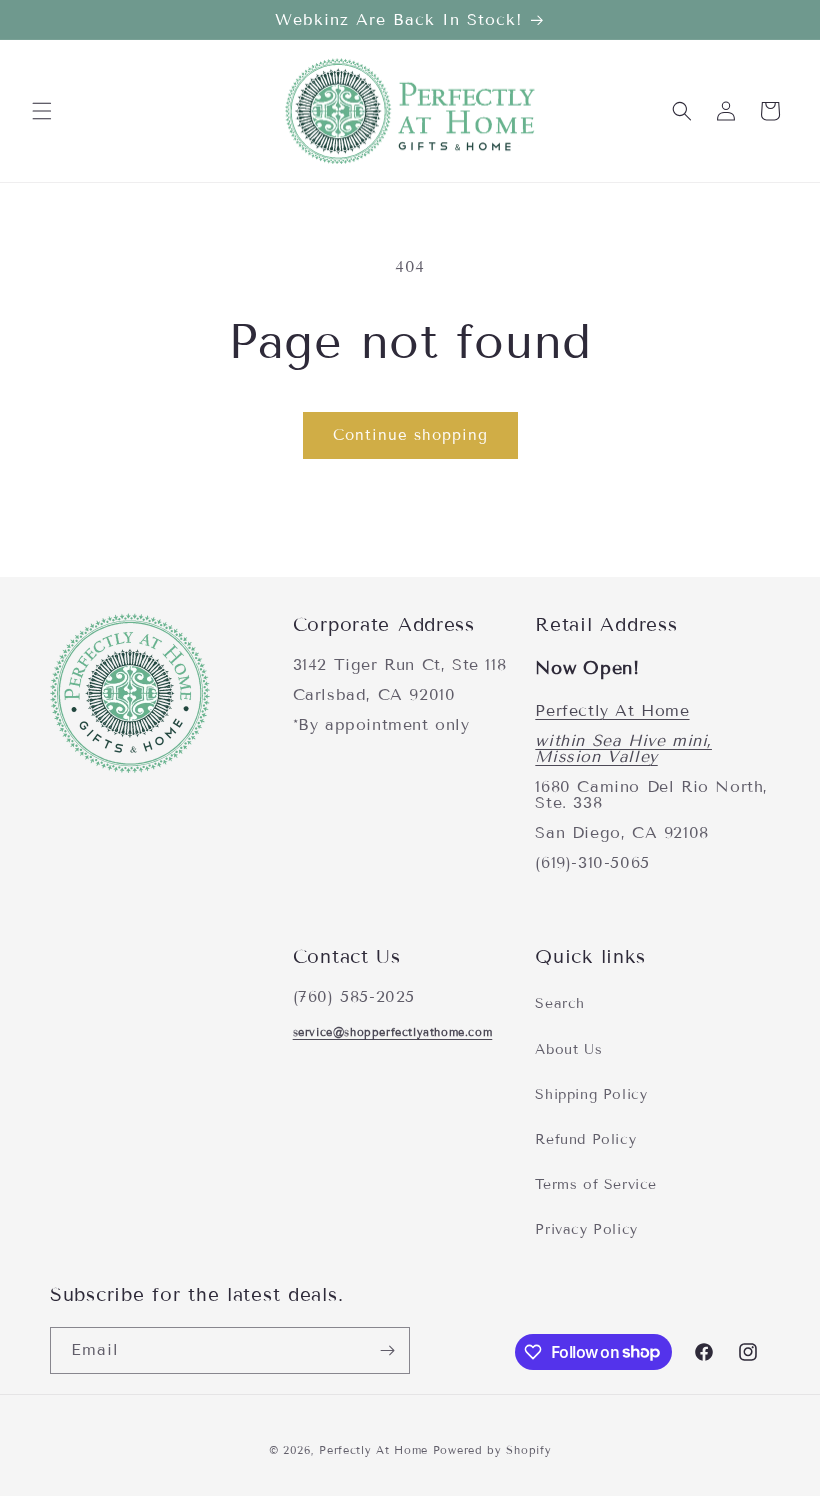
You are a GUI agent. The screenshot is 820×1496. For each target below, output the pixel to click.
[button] (42, 111)
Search (560, 1003)
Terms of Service (596, 1184)
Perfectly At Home (612, 710)
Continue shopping (410, 435)
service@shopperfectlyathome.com (393, 1032)
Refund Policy (585, 1139)
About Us (568, 1049)
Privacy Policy (586, 1229)
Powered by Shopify (492, 1450)
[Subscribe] (387, 1350)
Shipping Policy (591, 1094)
